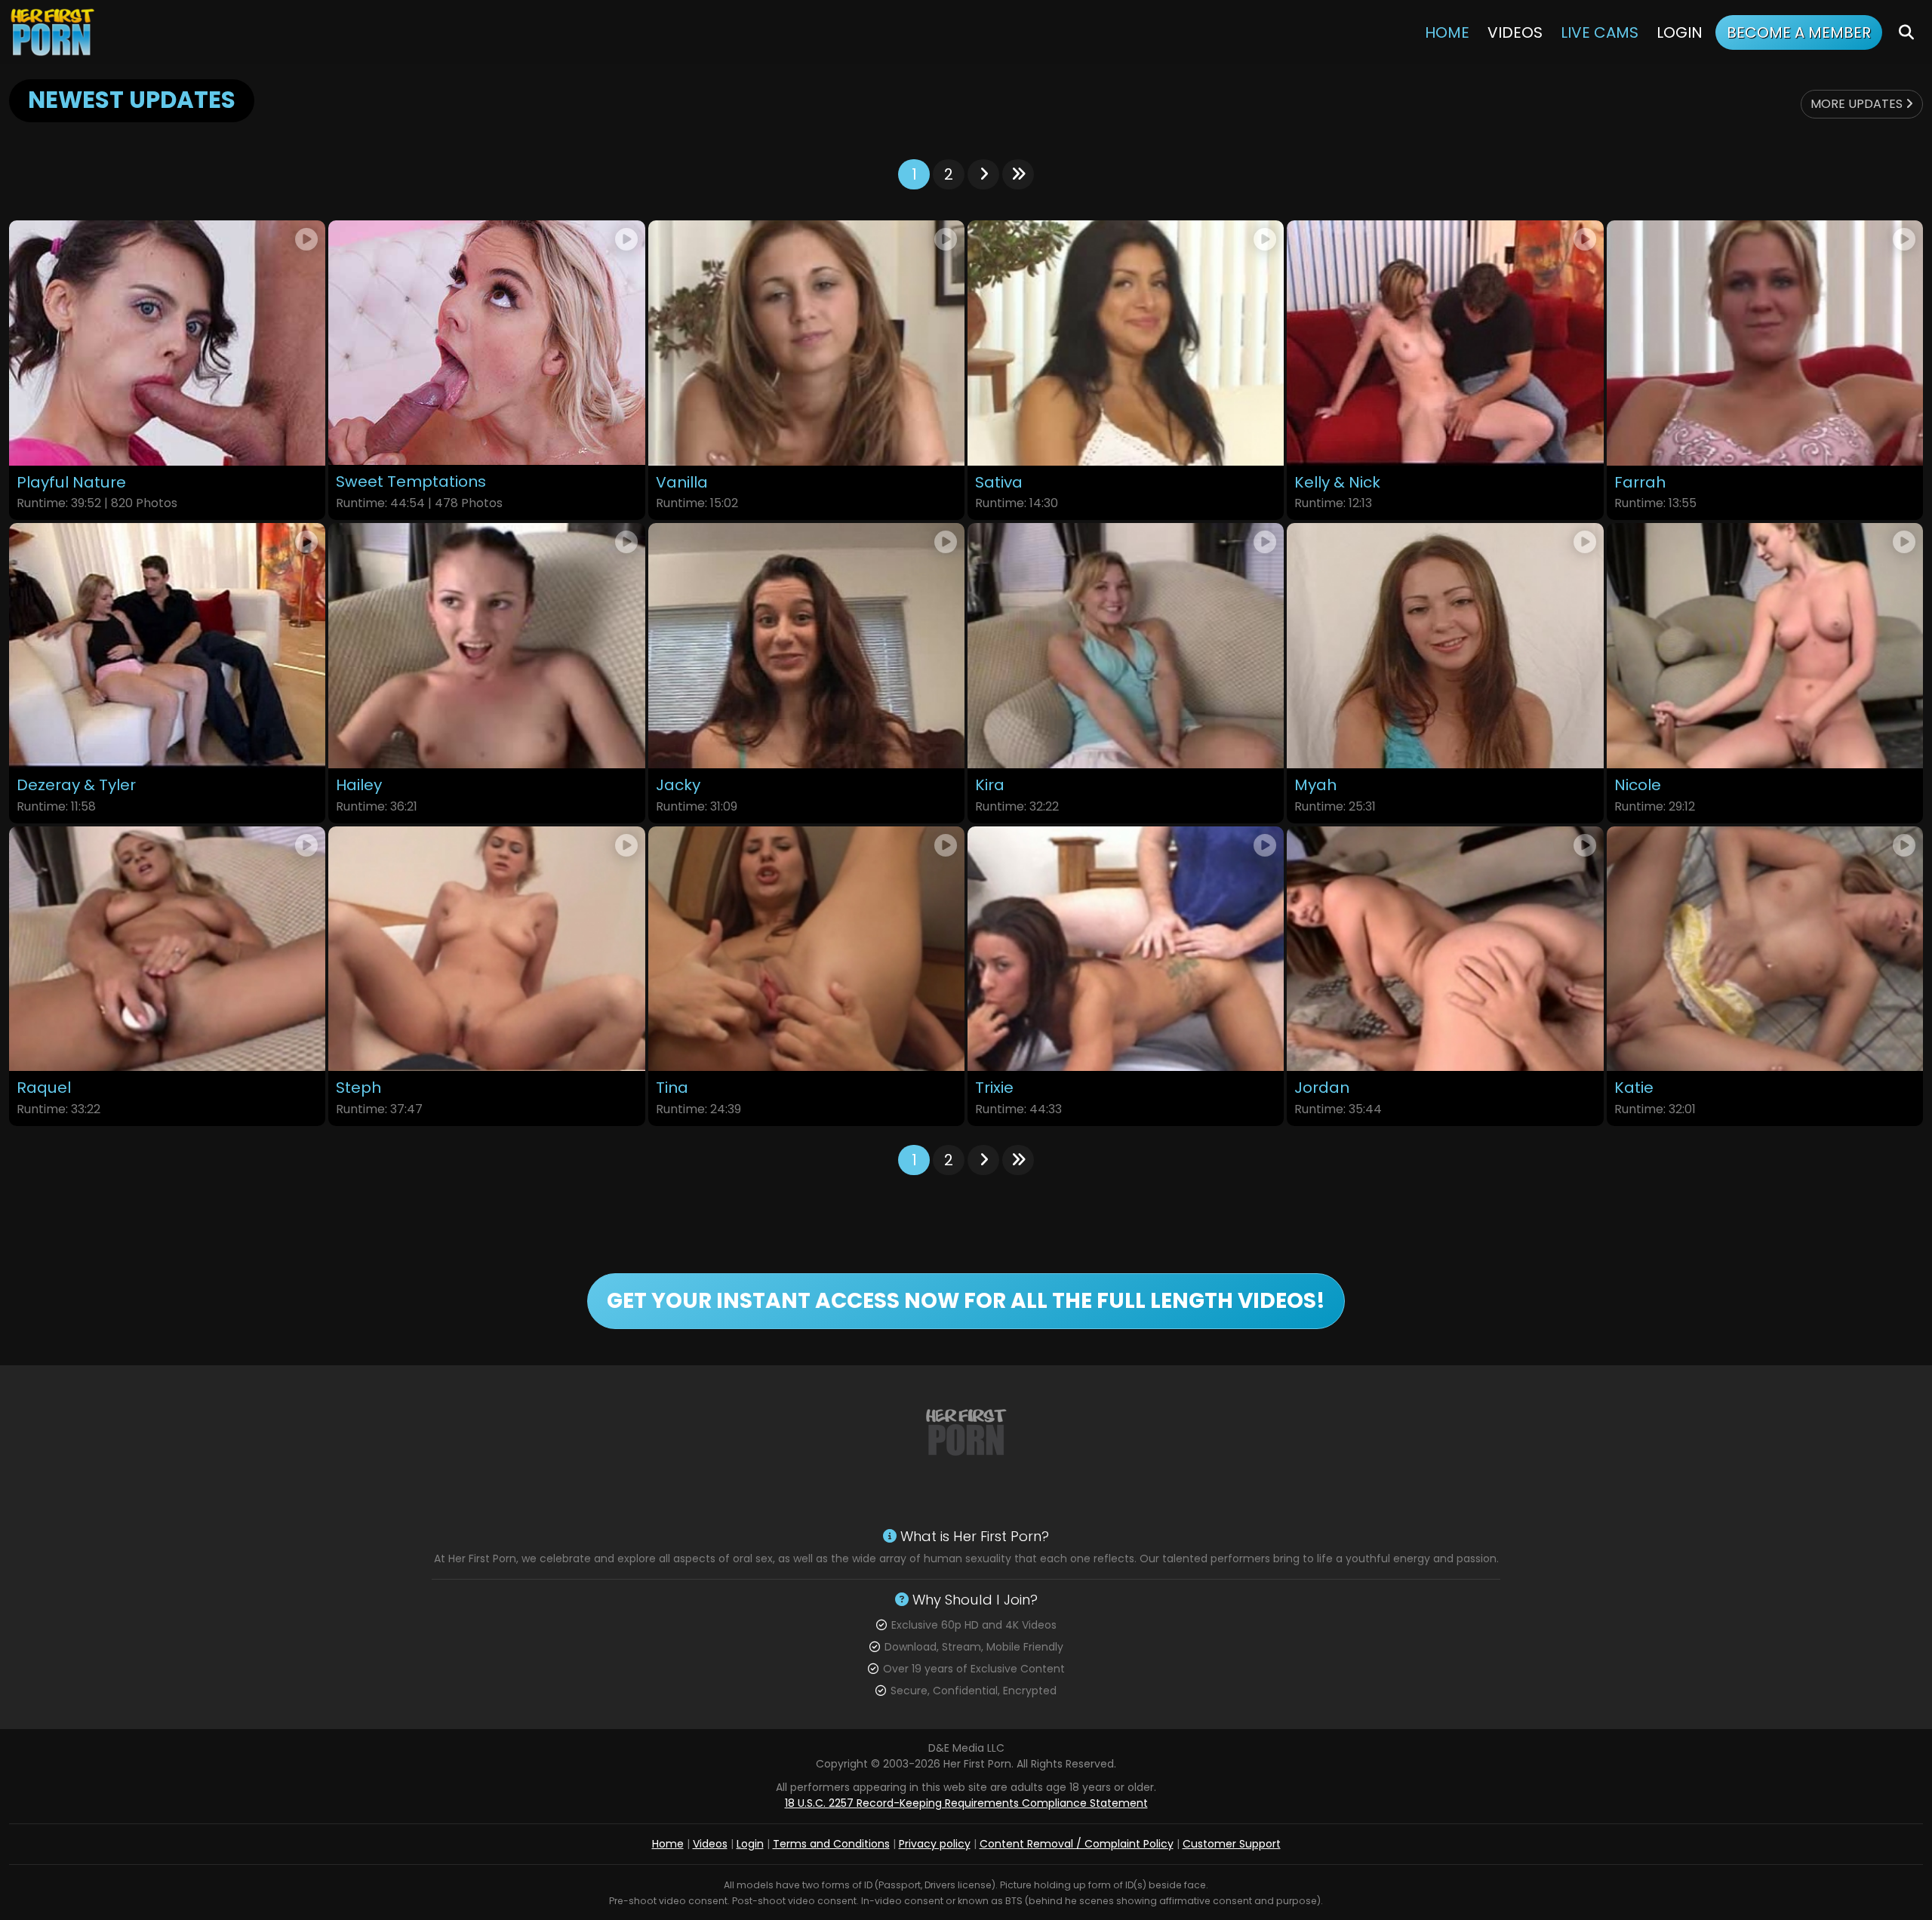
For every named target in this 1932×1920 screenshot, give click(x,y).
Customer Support (1232, 1844)
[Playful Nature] (167, 343)
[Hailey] (486, 646)
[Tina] (806, 949)
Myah (1315, 785)
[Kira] (1126, 646)
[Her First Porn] (54, 32)
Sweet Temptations (411, 482)
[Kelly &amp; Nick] (1445, 343)
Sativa (999, 483)
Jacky (678, 785)
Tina (672, 1088)
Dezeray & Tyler (76, 785)
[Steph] (486, 949)
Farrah (1640, 483)
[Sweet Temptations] (486, 343)
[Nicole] (1765, 646)
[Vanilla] (806, 343)
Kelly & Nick (1337, 483)
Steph (358, 1088)
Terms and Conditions (831, 1844)
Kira (990, 785)
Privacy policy (935, 1844)
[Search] (1906, 32)
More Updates (1858, 104)
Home (1447, 32)
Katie (1634, 1088)
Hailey (359, 785)
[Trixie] (1126, 949)
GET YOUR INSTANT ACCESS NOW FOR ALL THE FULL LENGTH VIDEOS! (966, 1301)
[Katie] (1765, 949)
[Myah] (1445, 646)
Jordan (1322, 1088)
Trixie (994, 1088)
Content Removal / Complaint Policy (1077, 1844)
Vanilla (682, 483)
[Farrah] (1765, 343)
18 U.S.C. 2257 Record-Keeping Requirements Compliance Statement (966, 1803)
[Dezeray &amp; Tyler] (167, 646)
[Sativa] (1126, 343)
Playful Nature (71, 483)
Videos (1515, 32)
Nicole (1638, 785)
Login (1680, 32)
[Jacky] (806, 646)
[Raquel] (167, 949)
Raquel (44, 1088)
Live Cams (1600, 32)
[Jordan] (1445, 949)
